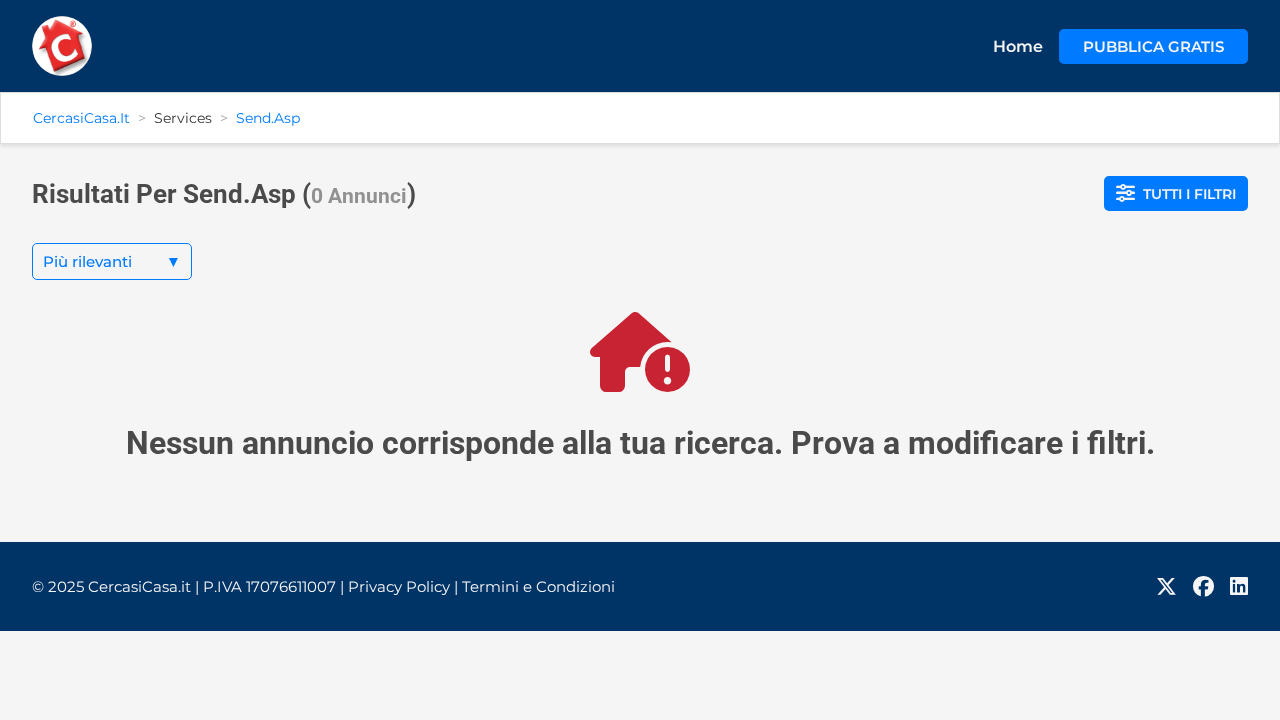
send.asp (268, 118)
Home (1018, 46)
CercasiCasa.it (81, 118)
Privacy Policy (403, 586)
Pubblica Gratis (1153, 46)
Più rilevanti (112, 261)
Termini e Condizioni (538, 586)
